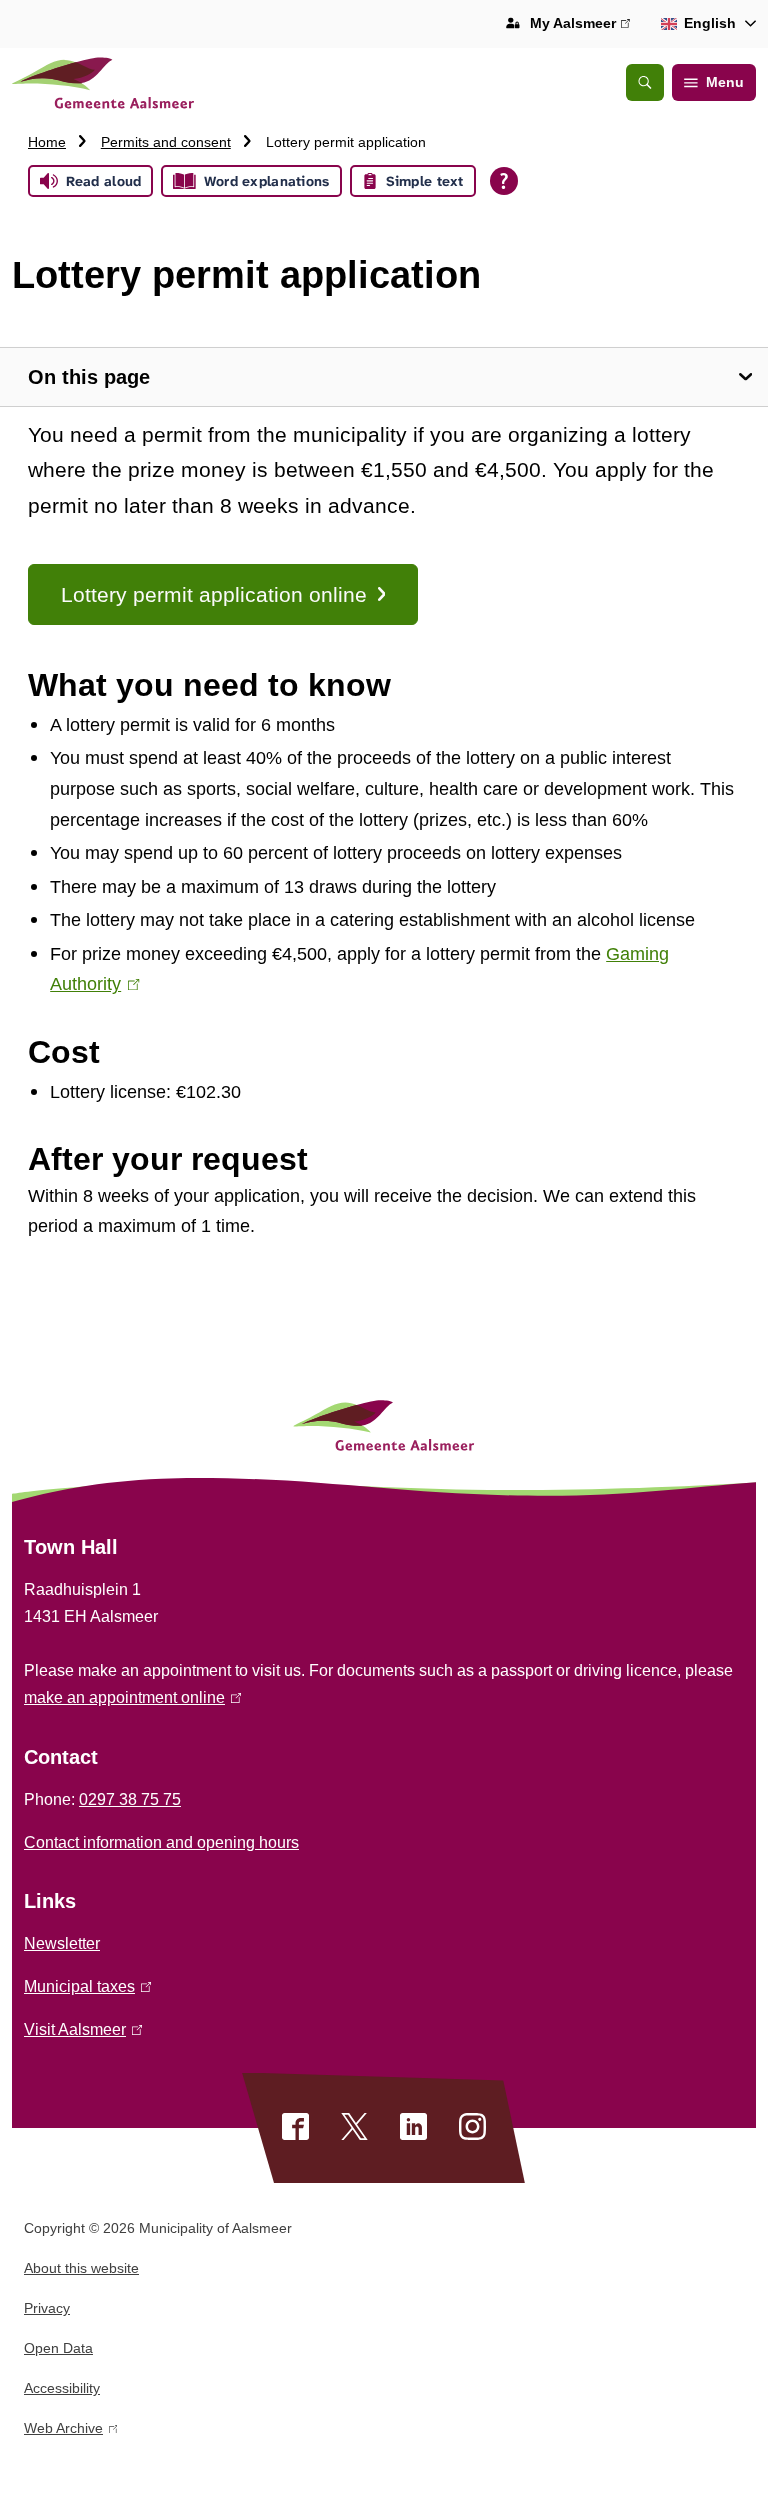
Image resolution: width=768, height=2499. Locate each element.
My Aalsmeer (580, 25)
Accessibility (62, 2388)
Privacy (47, 2308)
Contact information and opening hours (161, 1842)
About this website (81, 2268)
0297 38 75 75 (130, 1799)
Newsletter (62, 1943)
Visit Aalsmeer (79, 2029)
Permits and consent (166, 142)
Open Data (58, 2348)
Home (47, 142)
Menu (725, 82)
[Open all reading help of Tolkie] (504, 181)
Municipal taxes (84, 1986)
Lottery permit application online (214, 594)
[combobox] (705, 24)
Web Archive (63, 2431)
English (710, 23)
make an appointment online (129, 1697)
